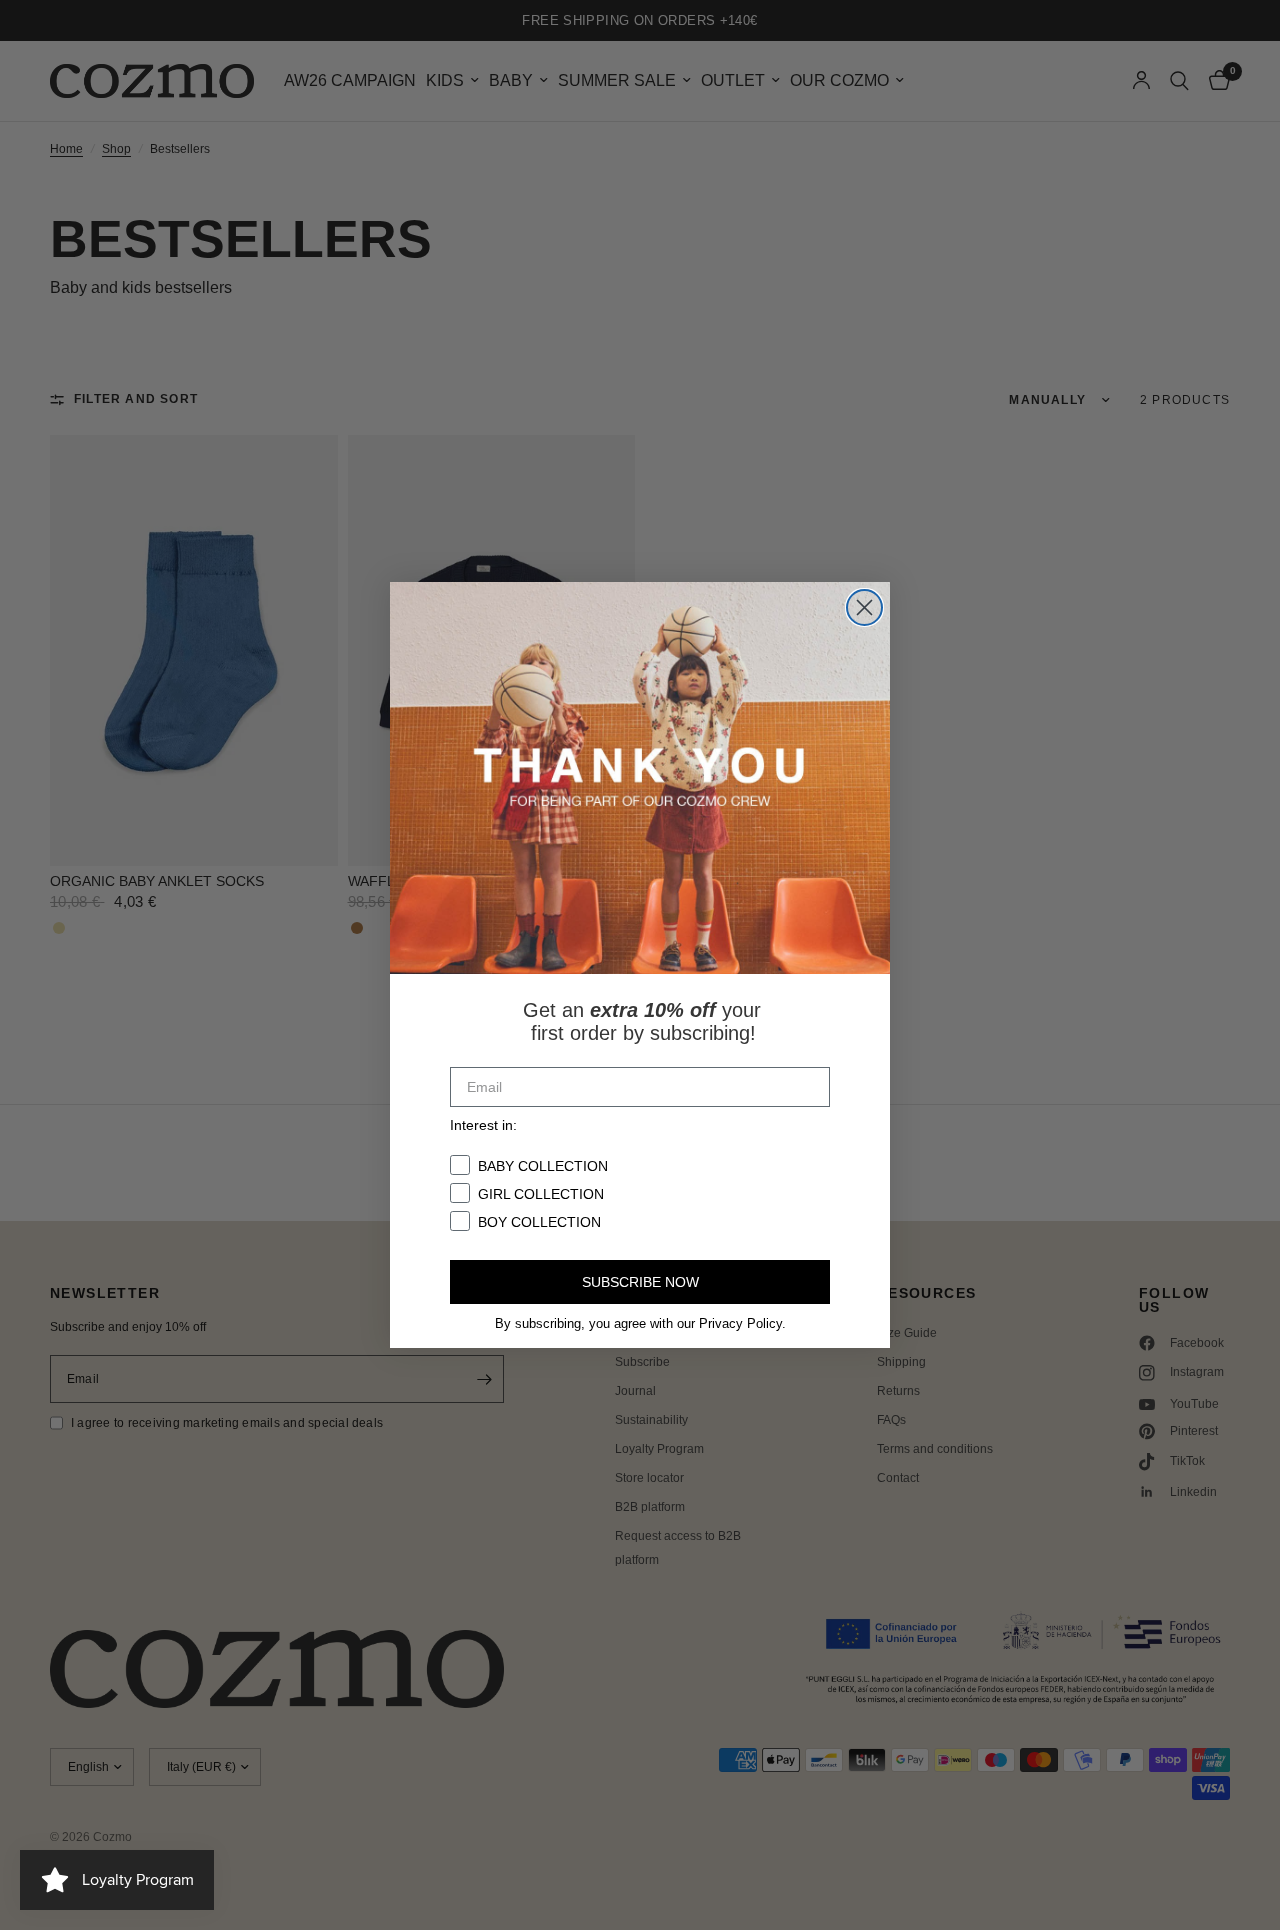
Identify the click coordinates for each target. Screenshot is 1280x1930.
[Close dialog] (864, 607)
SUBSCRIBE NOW (640, 1282)
